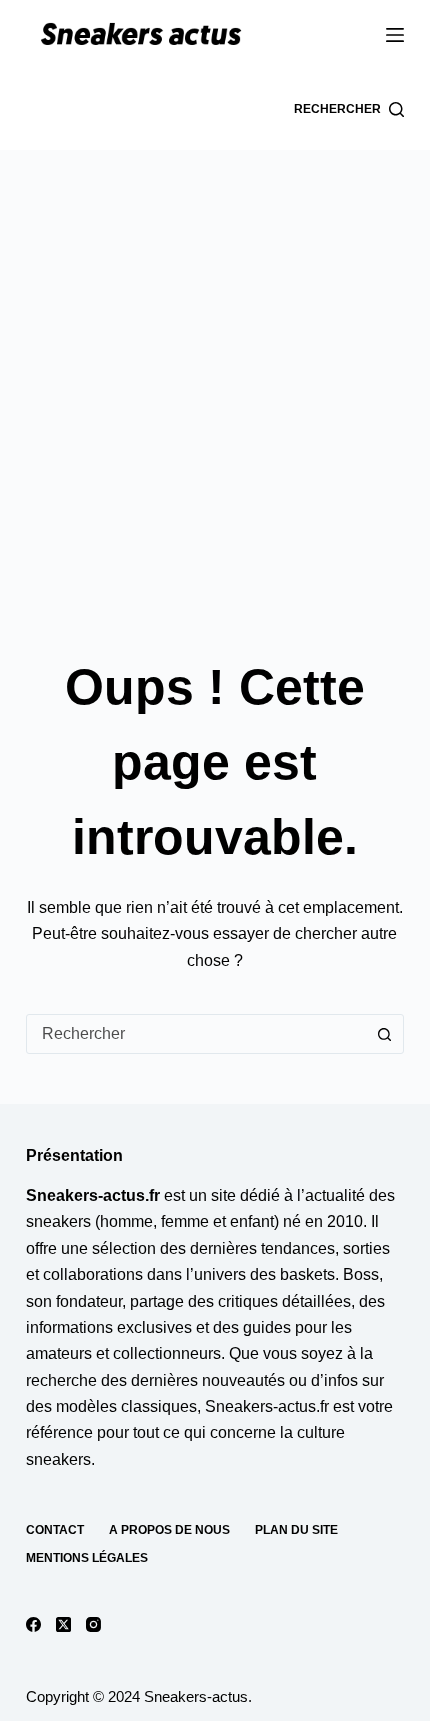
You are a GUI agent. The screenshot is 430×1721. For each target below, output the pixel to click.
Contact (55, 1530)
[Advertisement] (215, 375)
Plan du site (296, 1530)
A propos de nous (169, 1530)
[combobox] (196, 1034)
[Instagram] (93, 1624)
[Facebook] (33, 1624)
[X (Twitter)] (63, 1624)
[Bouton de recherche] (384, 1034)
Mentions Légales (87, 1558)
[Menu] (395, 35)
